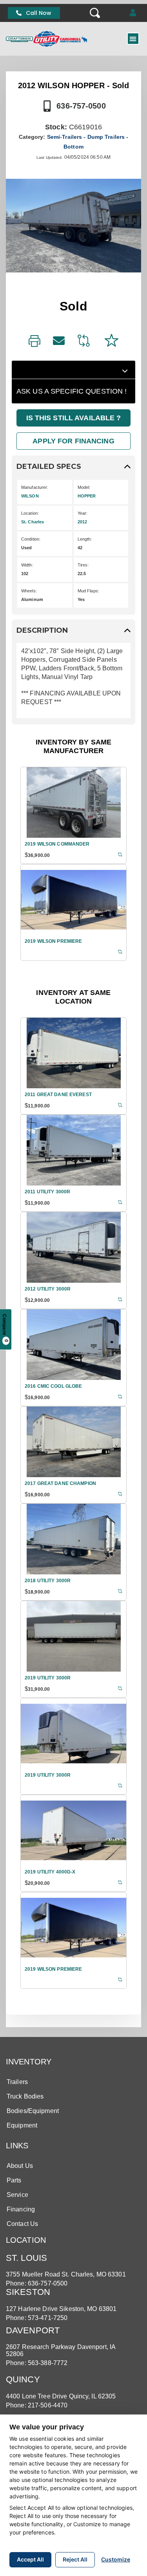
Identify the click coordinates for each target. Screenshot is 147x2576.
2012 (82, 522)
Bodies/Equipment (33, 2111)
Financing (21, 2209)
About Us (20, 2166)
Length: (85, 539)
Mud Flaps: (88, 591)
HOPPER (87, 496)
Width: (27, 565)
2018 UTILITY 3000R (48, 1581)
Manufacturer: (35, 487)
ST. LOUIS (26, 2258)
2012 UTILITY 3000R (48, 1289)
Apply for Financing (73, 441)
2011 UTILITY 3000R (47, 1192)
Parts (14, 2180)
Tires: (83, 565)
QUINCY (23, 2379)
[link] (34, 342)
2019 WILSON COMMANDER (57, 844)
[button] (133, 13)
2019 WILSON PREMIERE (53, 941)
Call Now (39, 13)
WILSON (30, 496)
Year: (83, 513)
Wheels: (29, 591)
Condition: (31, 539)
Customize (116, 2559)
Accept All (30, 2559)
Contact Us (22, 2224)
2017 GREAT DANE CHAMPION (60, 1483)
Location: (30, 513)
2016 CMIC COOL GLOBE (53, 1386)
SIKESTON (28, 2292)
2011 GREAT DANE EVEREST (58, 1095)
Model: (84, 487)
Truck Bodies (25, 2096)
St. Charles (33, 522)
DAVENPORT (33, 2330)
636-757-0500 (81, 106)
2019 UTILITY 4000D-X (50, 1872)
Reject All (75, 2559)
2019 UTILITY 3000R (48, 1678)
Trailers (17, 2082)
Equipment (22, 2125)
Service (17, 2195)
